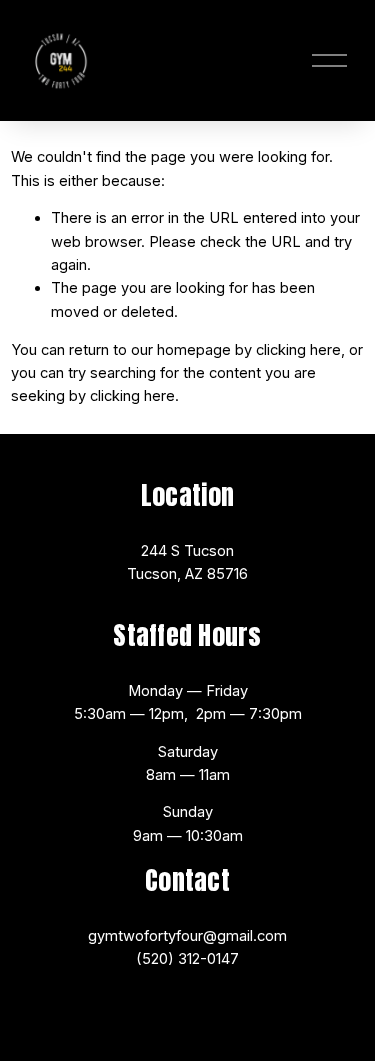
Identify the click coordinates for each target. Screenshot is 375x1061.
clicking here (298, 350)
